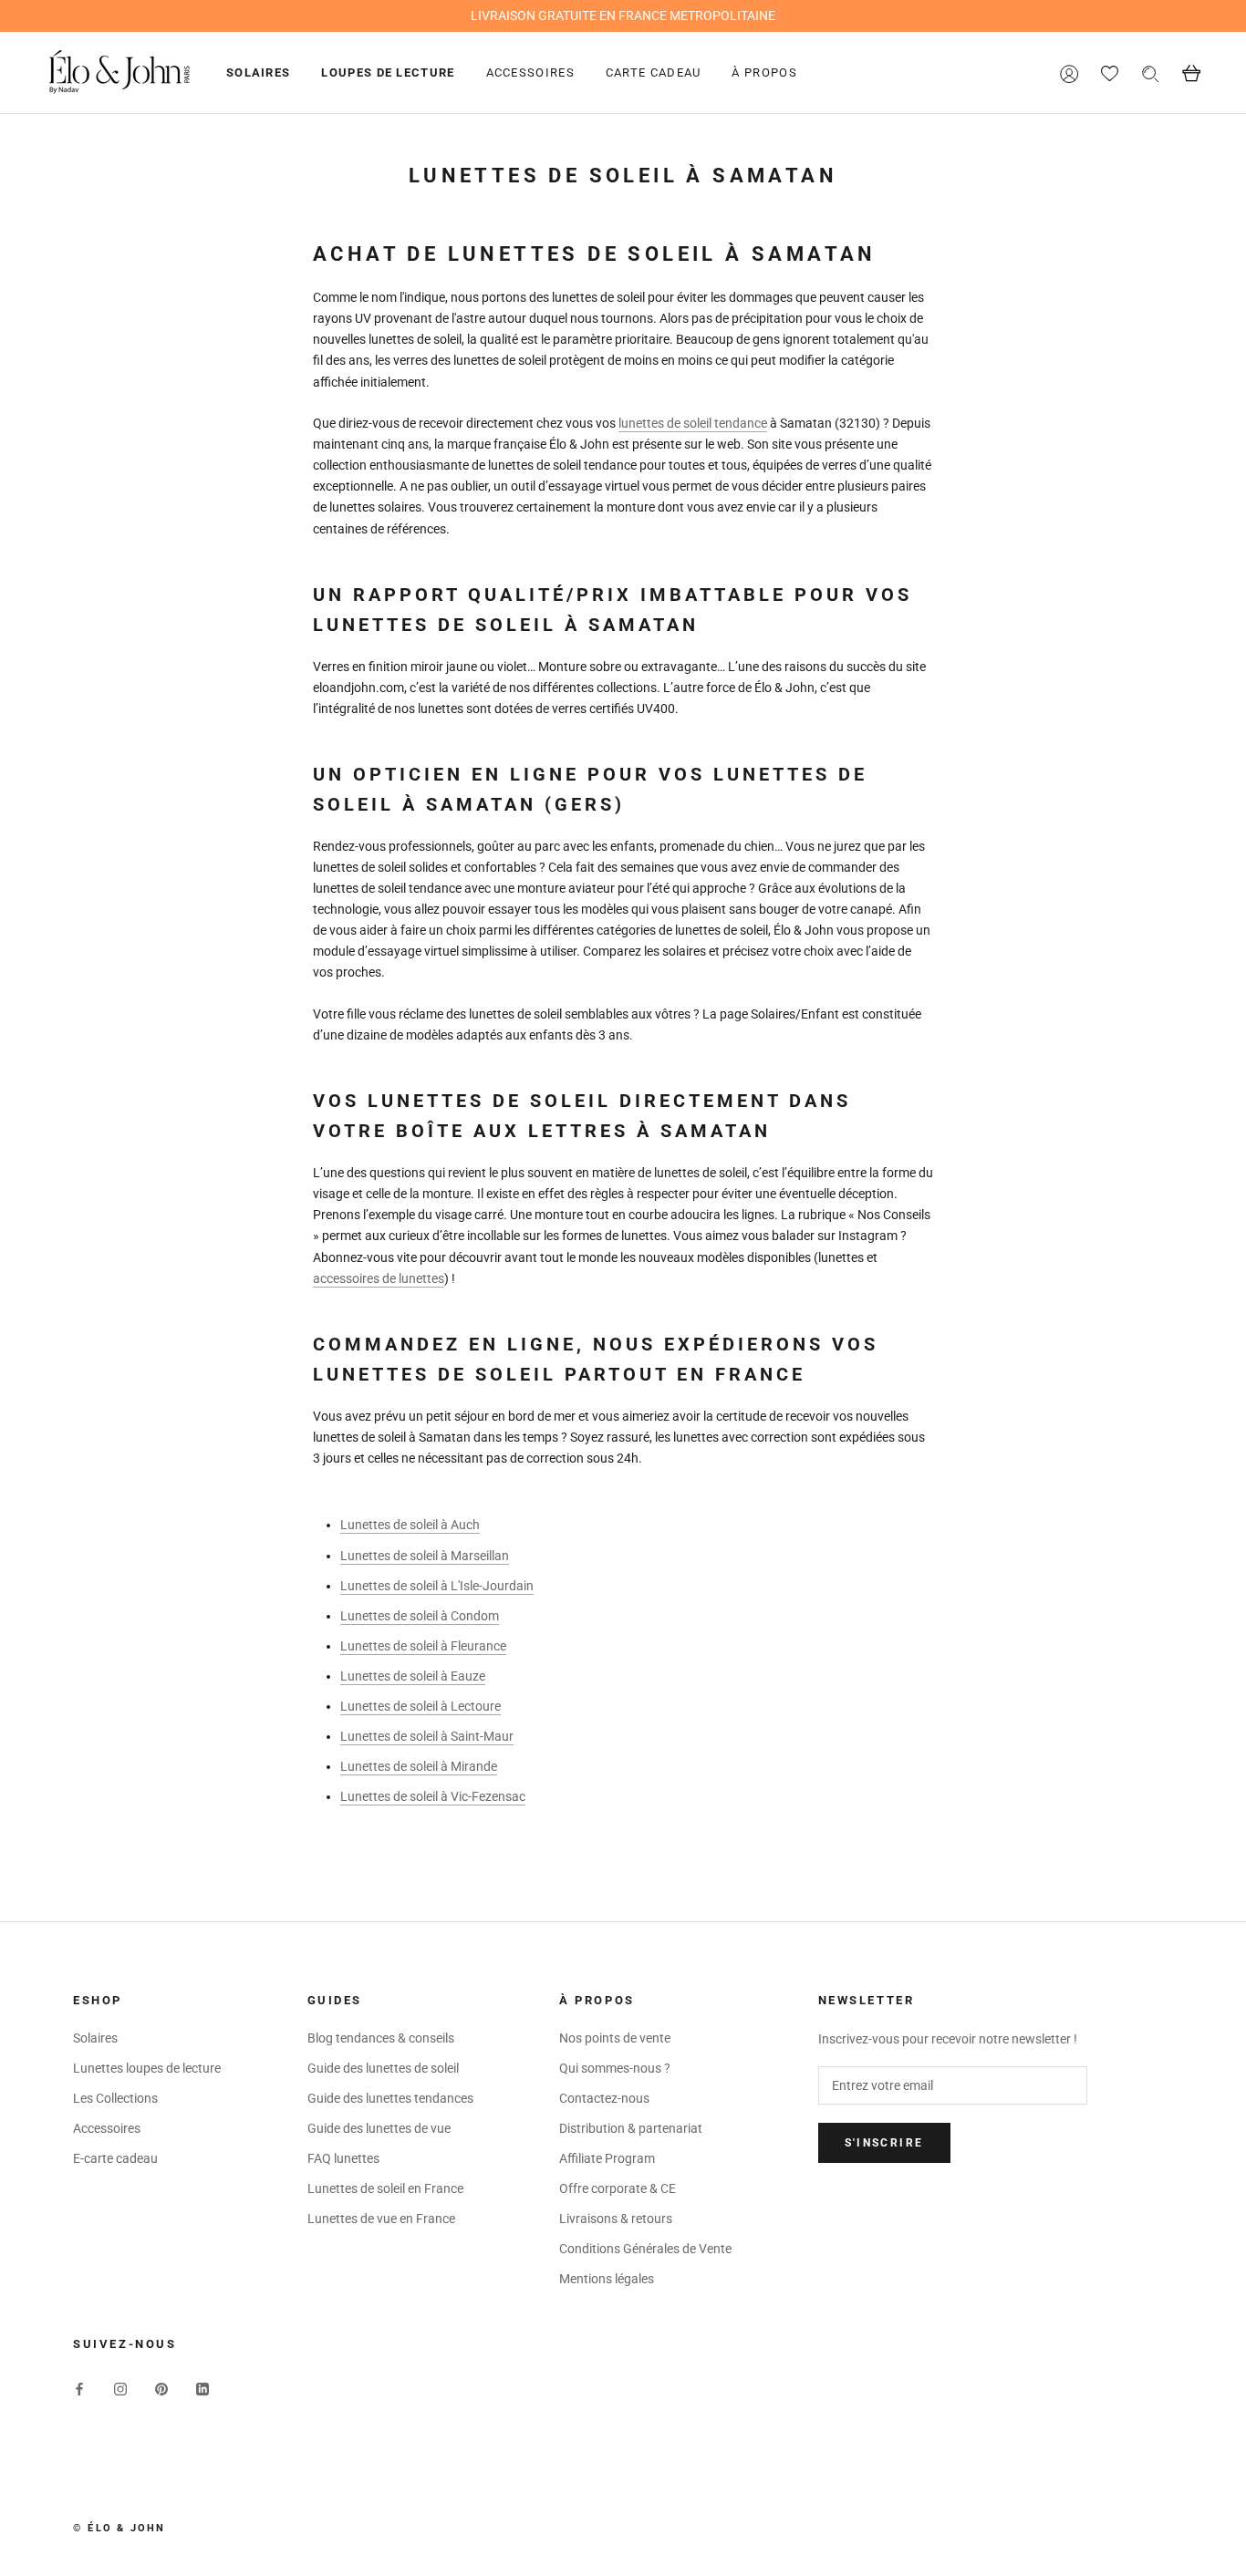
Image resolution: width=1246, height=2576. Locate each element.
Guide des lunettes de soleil (383, 2068)
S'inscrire (884, 2143)
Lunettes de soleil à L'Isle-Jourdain (437, 1586)
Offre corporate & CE (618, 2188)
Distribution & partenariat (631, 2128)
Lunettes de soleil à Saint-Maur (427, 1736)
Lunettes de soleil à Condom (420, 1616)
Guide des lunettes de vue (379, 2128)
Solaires (258, 72)
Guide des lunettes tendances (390, 2098)
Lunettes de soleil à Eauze (413, 1676)
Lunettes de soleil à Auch (410, 1525)
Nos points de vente (615, 2038)
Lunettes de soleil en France (385, 2188)
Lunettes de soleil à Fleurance (423, 1646)
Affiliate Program (607, 2158)
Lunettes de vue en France (381, 2219)
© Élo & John (119, 2528)
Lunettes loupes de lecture (147, 2068)
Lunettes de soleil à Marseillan (425, 1556)
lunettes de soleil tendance (693, 423)
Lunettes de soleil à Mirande (419, 1766)
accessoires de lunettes (379, 1278)
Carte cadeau (654, 72)
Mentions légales (607, 2279)
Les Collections (115, 2098)
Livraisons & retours (616, 2219)
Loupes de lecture (388, 72)
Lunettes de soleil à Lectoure (421, 1706)
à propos (764, 72)
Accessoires (530, 72)
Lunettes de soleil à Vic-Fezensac (433, 1796)
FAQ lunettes (343, 2158)
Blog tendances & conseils (381, 2038)
